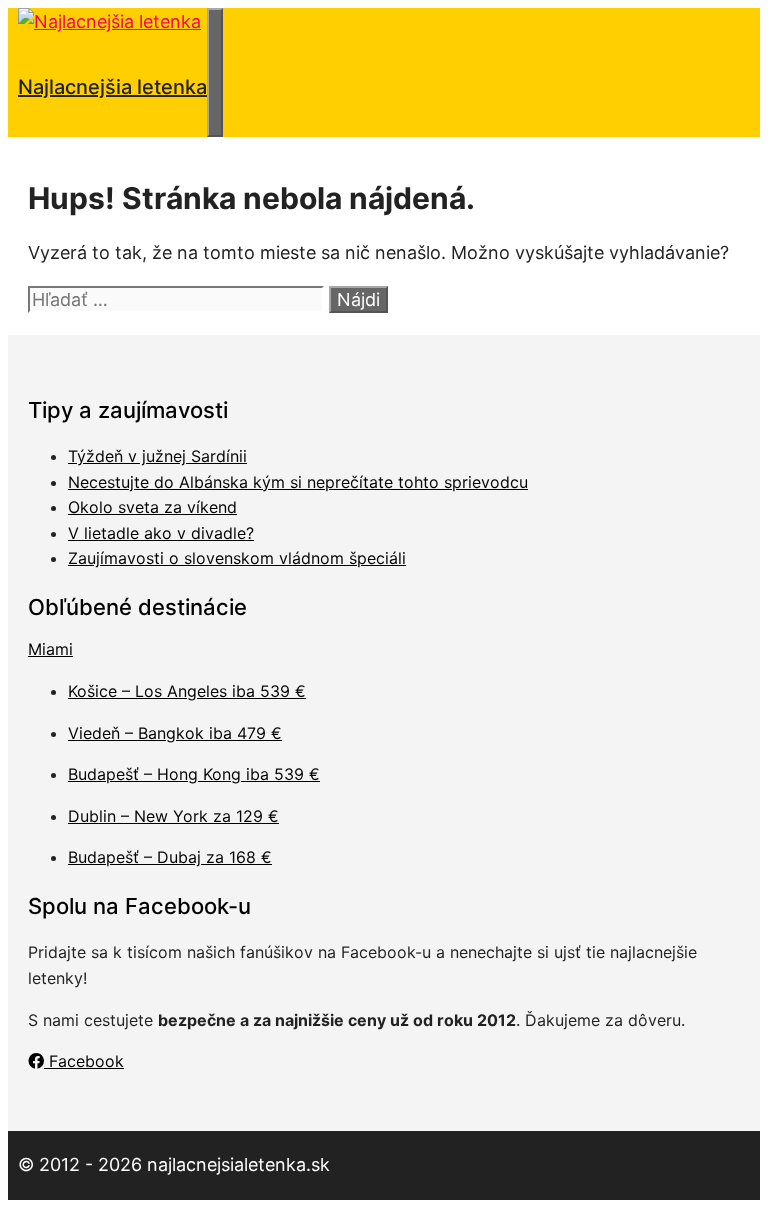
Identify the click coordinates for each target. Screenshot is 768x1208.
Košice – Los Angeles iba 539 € (187, 691)
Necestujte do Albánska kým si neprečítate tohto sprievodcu (298, 482)
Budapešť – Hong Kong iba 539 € (194, 774)
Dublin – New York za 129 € (173, 816)
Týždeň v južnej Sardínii (157, 456)
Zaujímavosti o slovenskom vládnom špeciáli (237, 558)
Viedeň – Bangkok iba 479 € (175, 733)
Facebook (84, 1061)
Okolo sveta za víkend (152, 507)
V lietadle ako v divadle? (161, 533)
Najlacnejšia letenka (112, 87)
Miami (50, 649)
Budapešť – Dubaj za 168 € (170, 857)
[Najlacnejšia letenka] (109, 21)
